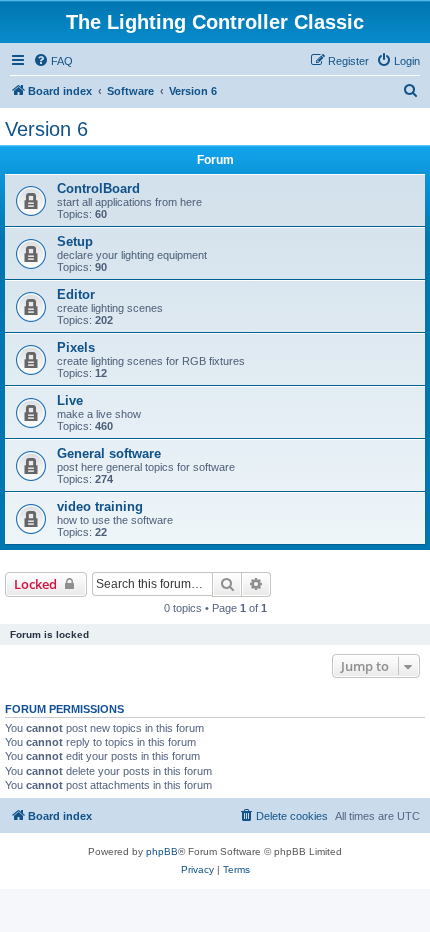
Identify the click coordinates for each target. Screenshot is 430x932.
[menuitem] (53, 61)
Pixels (76, 347)
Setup (75, 241)
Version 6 (46, 129)
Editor (76, 294)
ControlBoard (98, 188)
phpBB (162, 851)
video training (100, 506)
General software (109, 453)
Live (70, 400)
